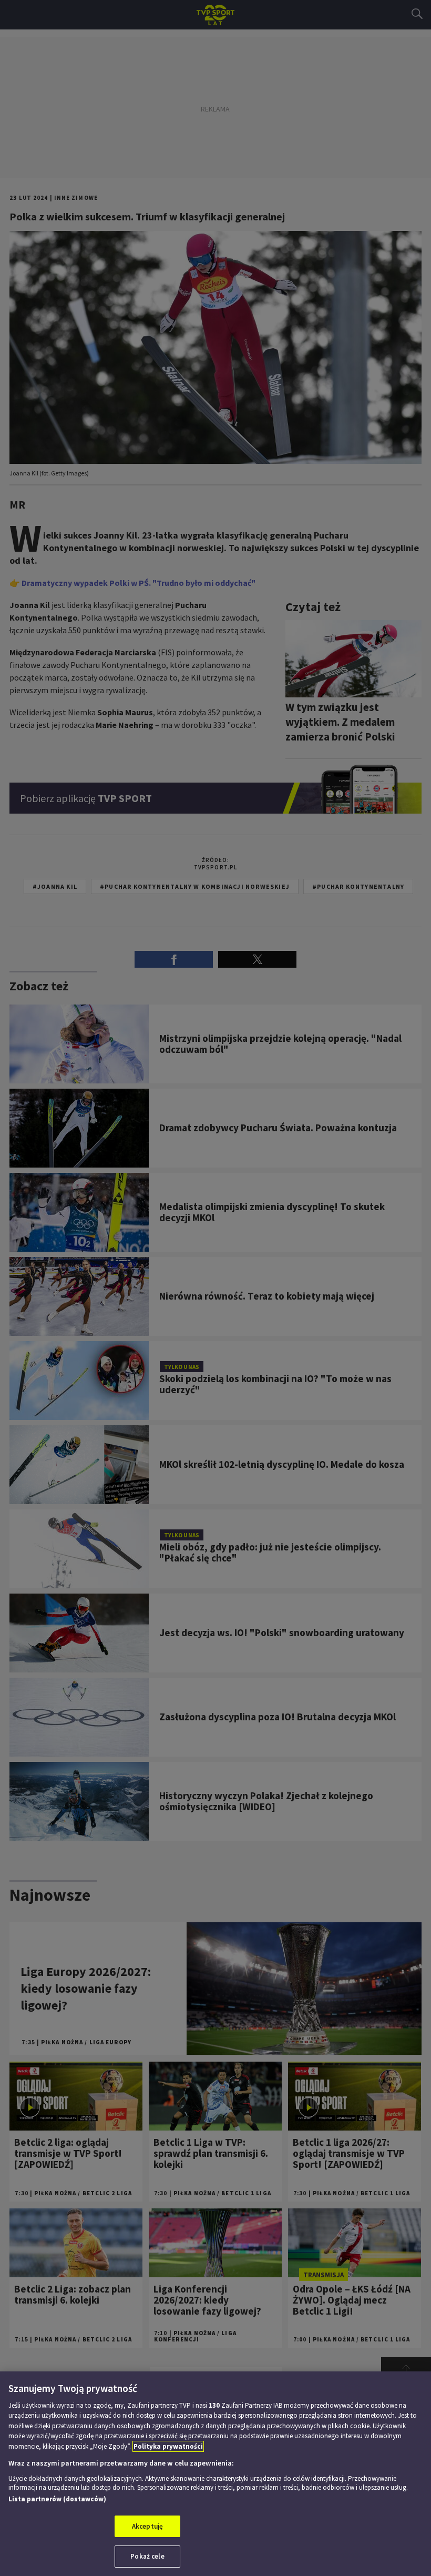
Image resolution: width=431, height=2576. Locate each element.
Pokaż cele (147, 2556)
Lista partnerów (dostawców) (57, 2499)
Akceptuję (147, 2526)
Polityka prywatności (168, 2446)
